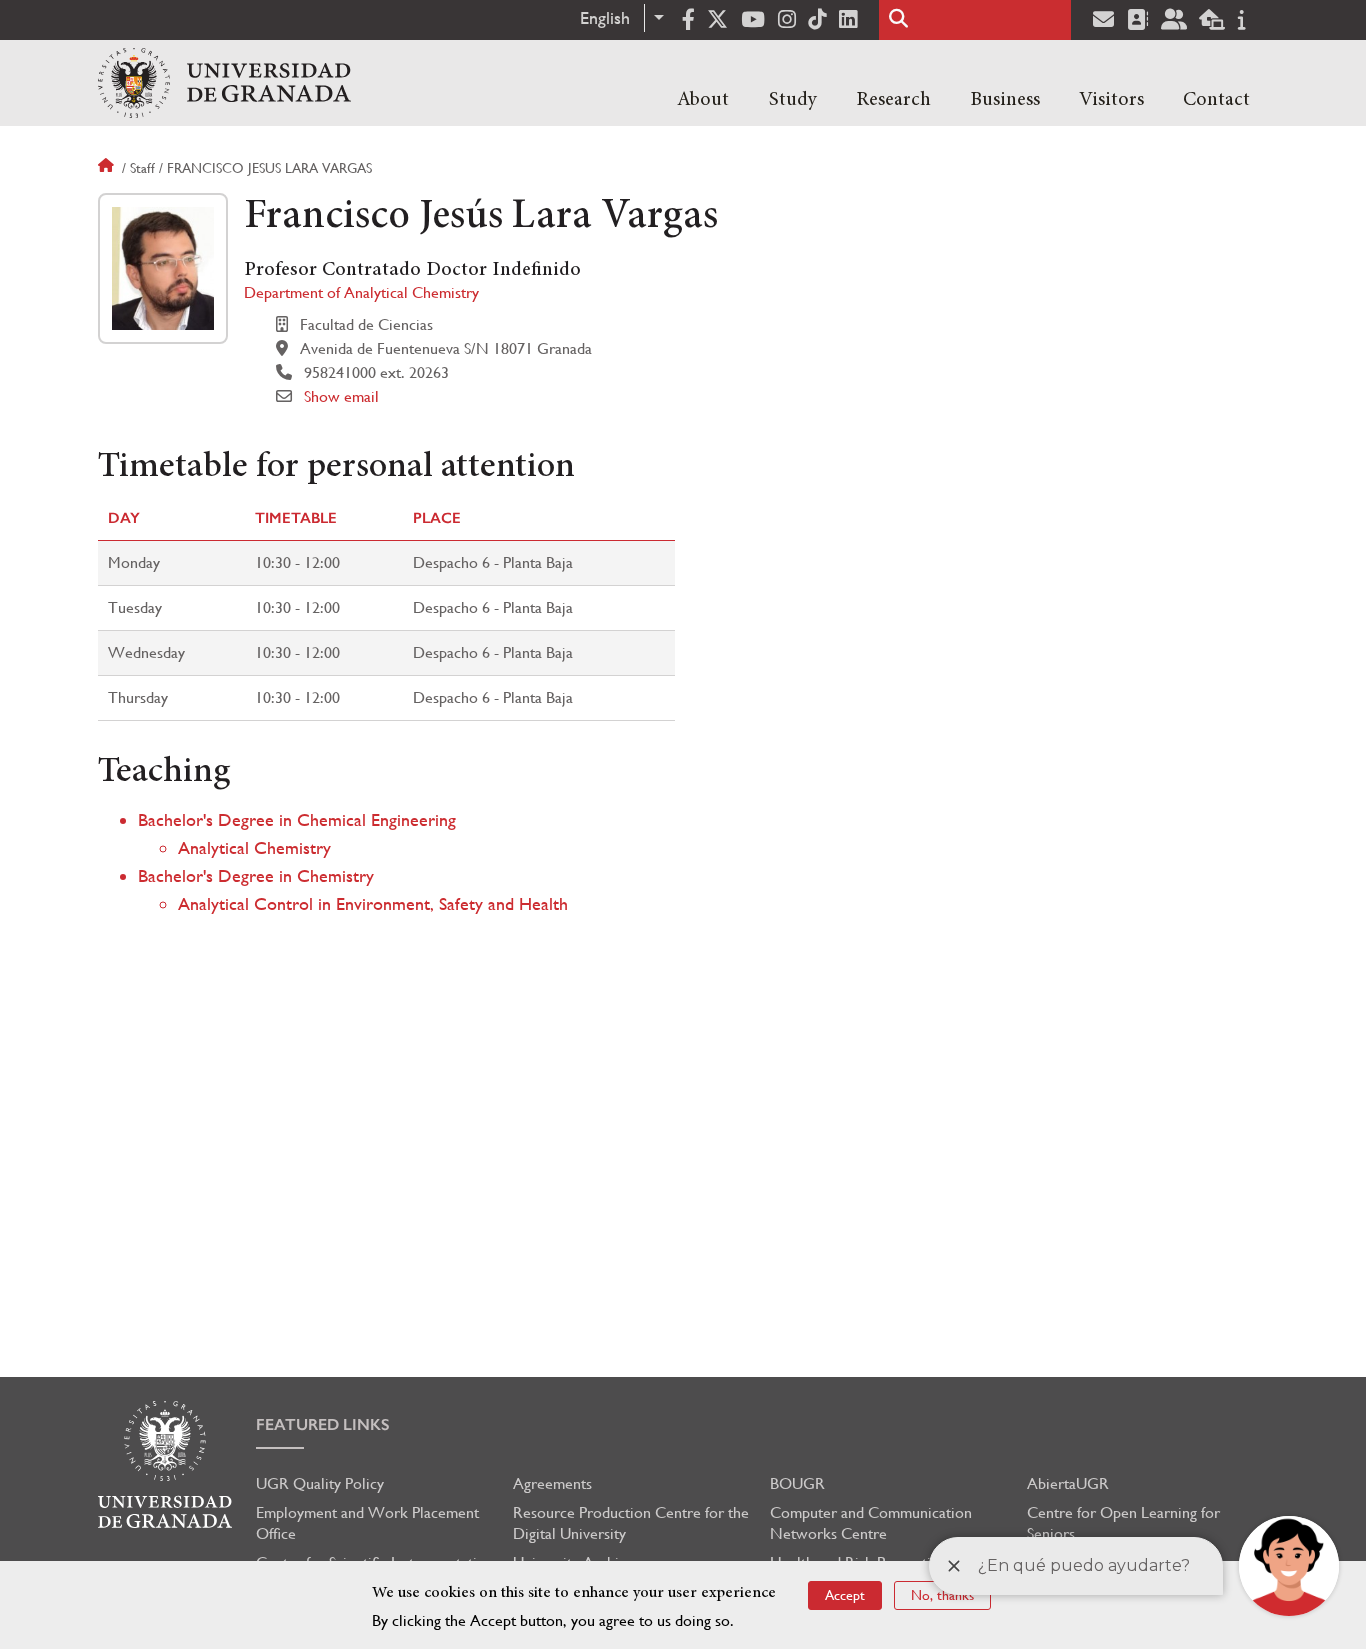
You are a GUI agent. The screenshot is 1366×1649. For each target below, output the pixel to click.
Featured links (323, 1424)
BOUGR (797, 1483)
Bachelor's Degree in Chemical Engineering (297, 819)
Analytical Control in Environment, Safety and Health (373, 903)
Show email (341, 396)
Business (1005, 100)
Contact (1216, 100)
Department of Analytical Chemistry (361, 292)
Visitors (1111, 100)
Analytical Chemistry (254, 847)
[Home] (224, 83)
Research (893, 100)
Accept (845, 1595)
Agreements (552, 1483)
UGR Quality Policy (320, 1483)
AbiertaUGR (1068, 1483)
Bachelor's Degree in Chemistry (256, 875)
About (703, 100)
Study (793, 100)
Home (108, 168)
